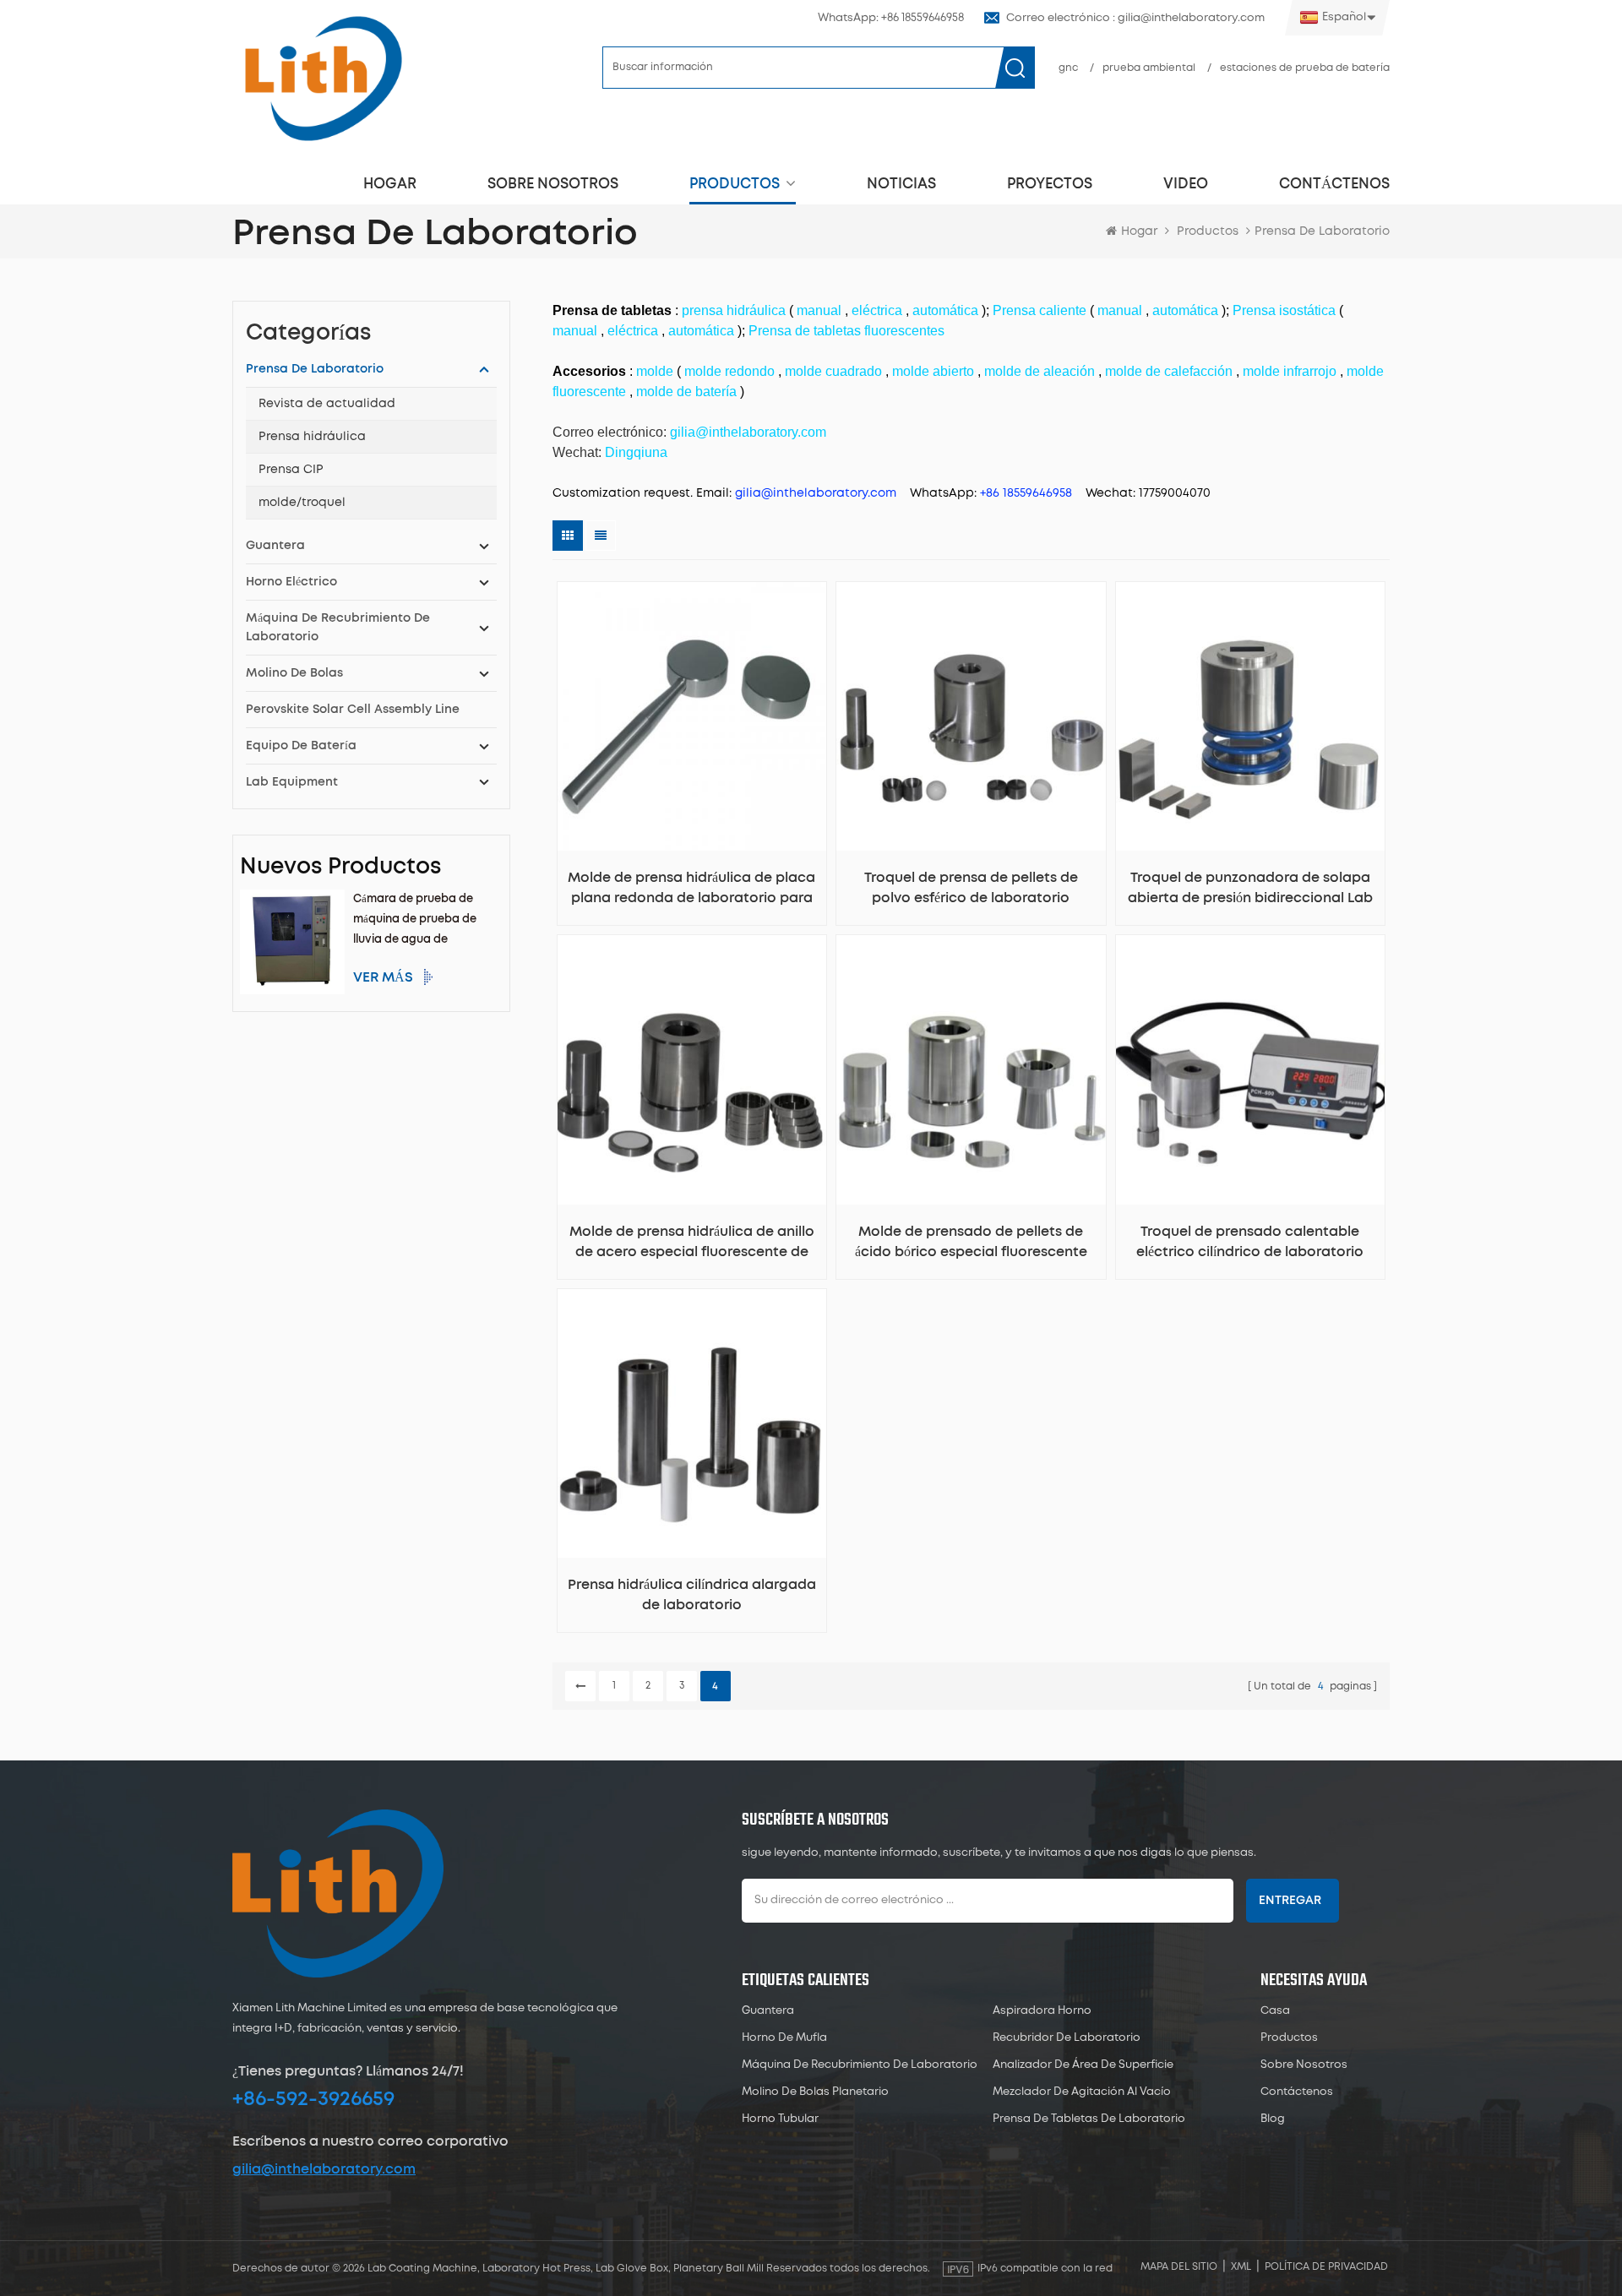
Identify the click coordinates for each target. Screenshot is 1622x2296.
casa (1275, 2011)
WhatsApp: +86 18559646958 (891, 18)
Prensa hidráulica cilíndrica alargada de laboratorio (692, 1595)
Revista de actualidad (327, 404)
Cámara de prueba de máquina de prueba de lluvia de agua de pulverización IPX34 (415, 922)
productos (735, 184)
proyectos (1050, 184)
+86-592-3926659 (313, 2099)
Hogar (390, 184)
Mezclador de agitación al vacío (1082, 2092)
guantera (275, 546)
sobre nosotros (1304, 2065)
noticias (901, 184)
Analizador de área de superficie (1083, 2065)
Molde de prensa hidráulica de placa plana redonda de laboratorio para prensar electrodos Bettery (691, 890)
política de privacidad (1326, 2267)
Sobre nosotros (553, 184)
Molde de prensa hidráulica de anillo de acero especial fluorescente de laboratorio (692, 1243)
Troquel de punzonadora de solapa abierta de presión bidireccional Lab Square (1250, 890)
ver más (383, 977)
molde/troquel (302, 503)
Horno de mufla (784, 2038)
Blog (1273, 2119)
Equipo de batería (301, 746)
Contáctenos (1334, 184)
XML (1241, 2267)
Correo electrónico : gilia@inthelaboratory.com (1135, 18)
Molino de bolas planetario (815, 2092)
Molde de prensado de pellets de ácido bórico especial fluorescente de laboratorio (971, 1243)
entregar (1290, 1901)
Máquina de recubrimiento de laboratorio (338, 628)
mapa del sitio (1179, 2267)
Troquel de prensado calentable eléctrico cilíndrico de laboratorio (1250, 1242)
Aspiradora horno (1042, 2011)
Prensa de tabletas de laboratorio (1089, 2119)
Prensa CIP (291, 470)
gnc (1068, 68)
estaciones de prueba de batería (1305, 68)
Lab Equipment (292, 782)
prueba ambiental (1149, 68)
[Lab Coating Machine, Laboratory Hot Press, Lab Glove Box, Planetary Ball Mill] (323, 78)
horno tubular (780, 2119)
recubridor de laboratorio (1067, 2038)
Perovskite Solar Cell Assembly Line (353, 710)
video (1186, 184)
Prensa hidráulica (312, 437)
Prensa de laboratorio (315, 369)
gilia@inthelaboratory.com (324, 2169)
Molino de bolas (294, 673)
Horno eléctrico (291, 582)
